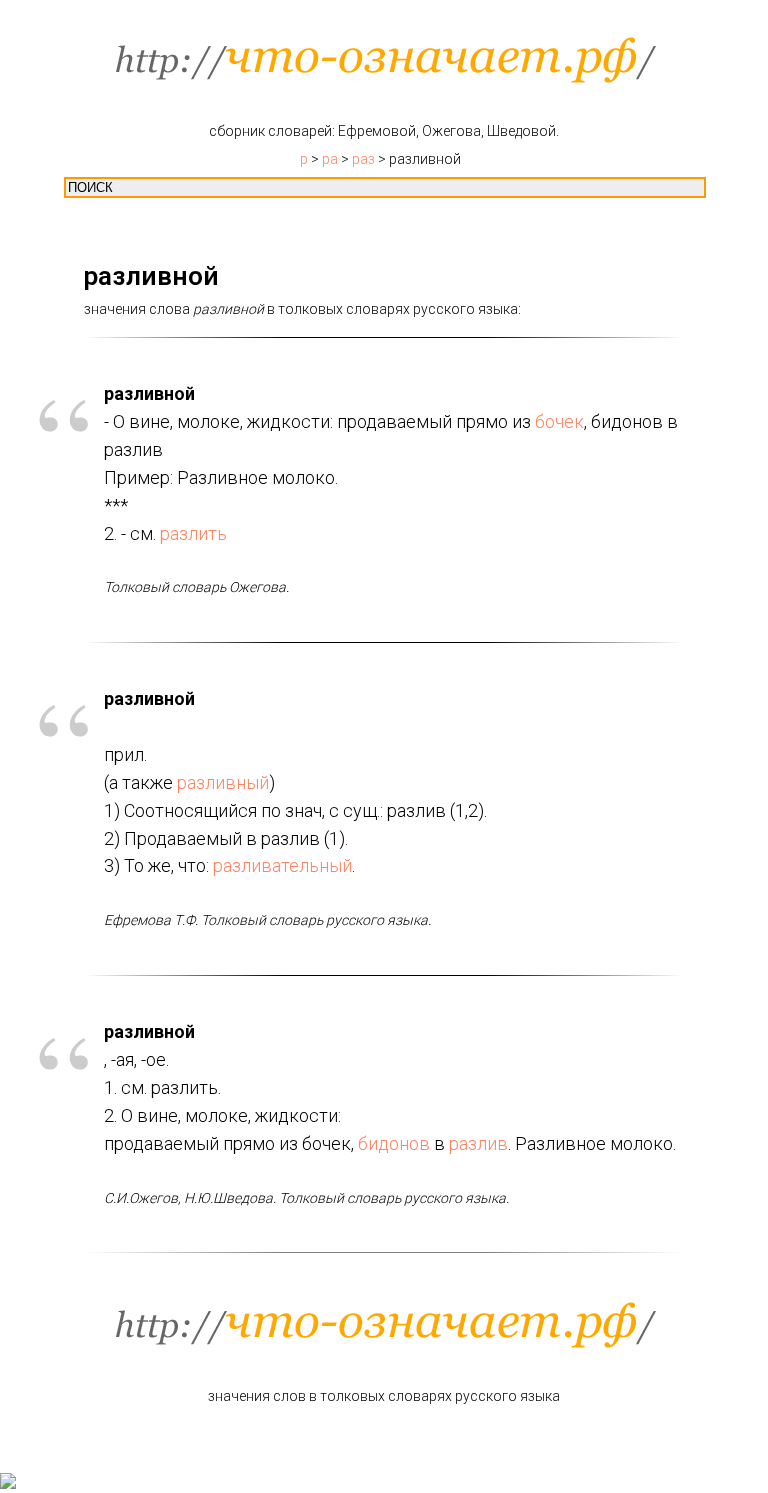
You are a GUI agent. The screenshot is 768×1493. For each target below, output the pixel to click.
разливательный (282, 865)
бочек (559, 421)
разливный (223, 782)
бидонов (394, 1143)
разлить (193, 533)
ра (330, 159)
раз (363, 159)
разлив (478, 1143)
